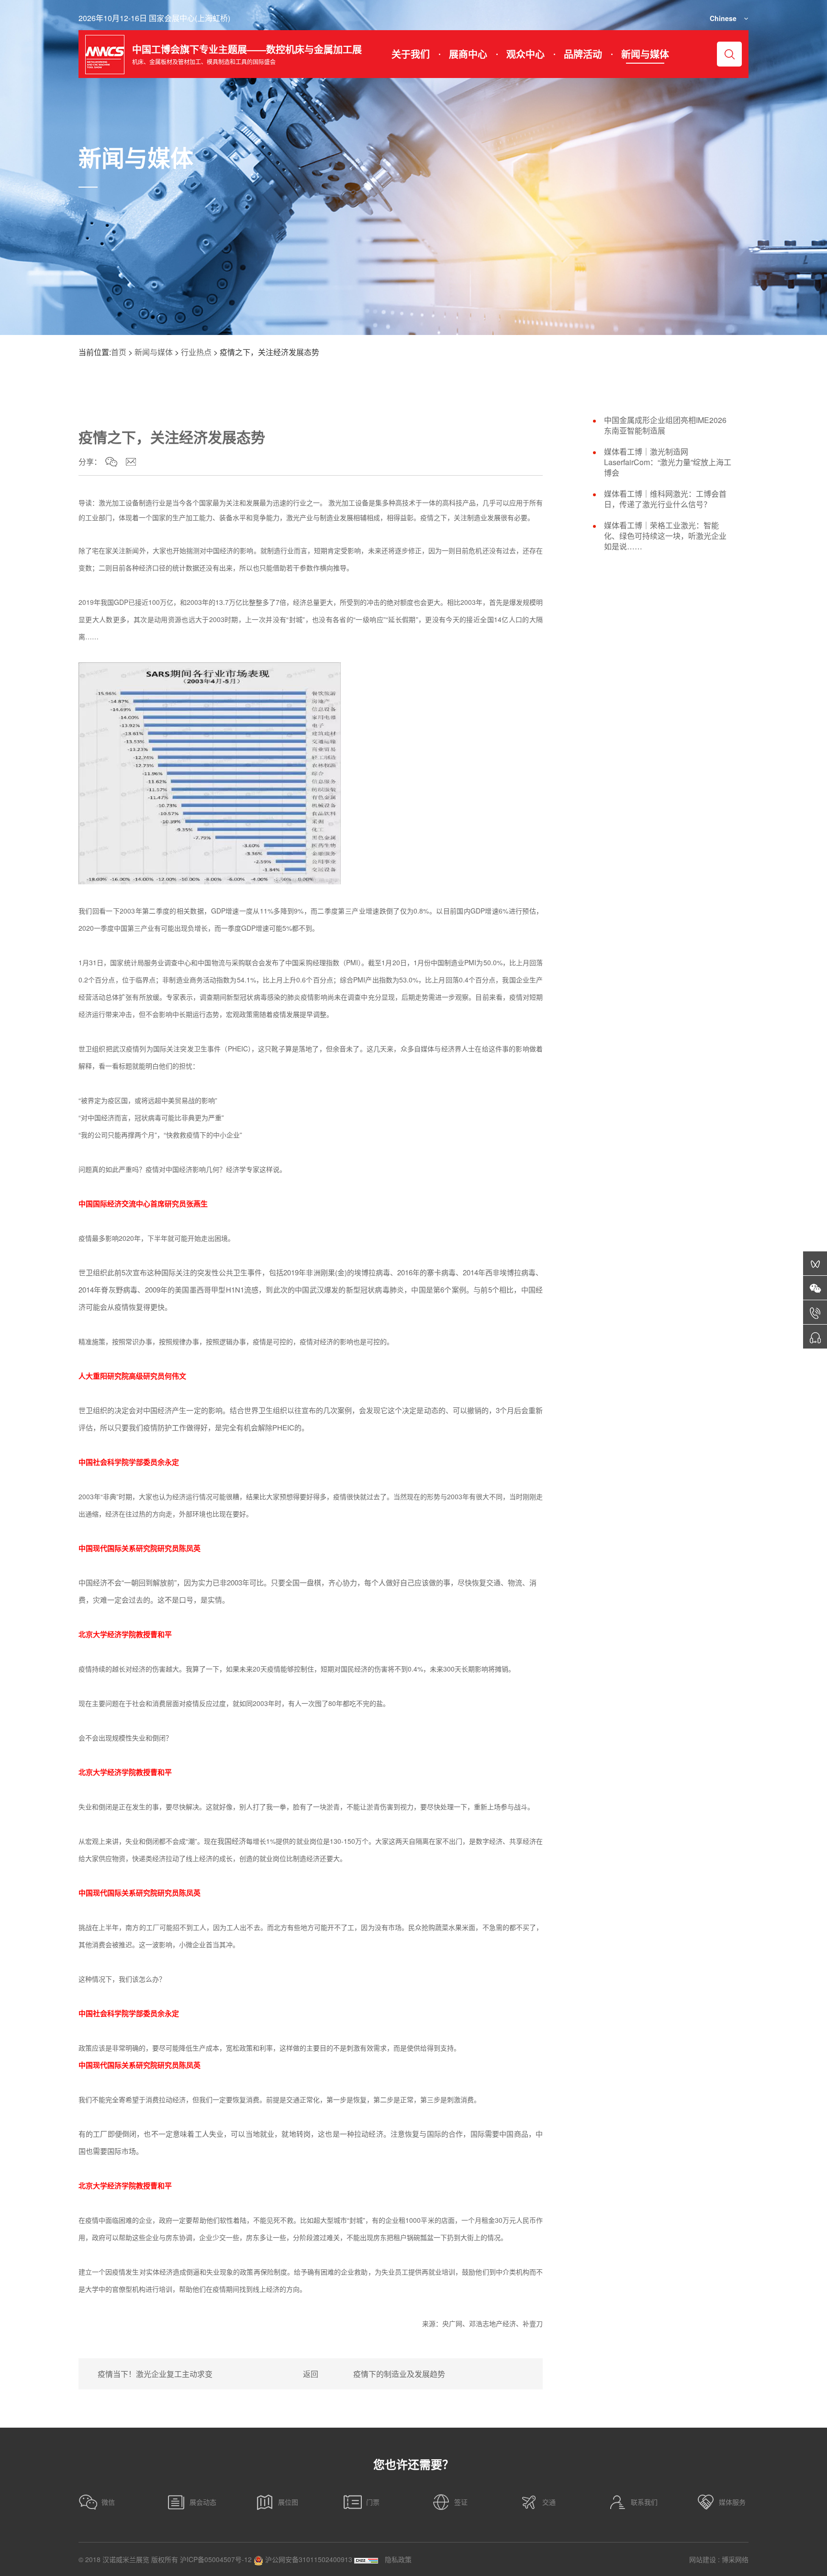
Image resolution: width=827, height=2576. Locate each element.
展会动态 (203, 2502)
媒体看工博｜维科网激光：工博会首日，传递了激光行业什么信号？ (665, 499)
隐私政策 (398, 2559)
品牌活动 (583, 54)
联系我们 (644, 2502)
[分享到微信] (111, 462)
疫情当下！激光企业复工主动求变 (155, 2374)
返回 (311, 2374)
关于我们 (411, 54)
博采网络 (735, 2559)
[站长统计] (366, 2559)
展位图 (288, 2502)
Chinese (723, 18)
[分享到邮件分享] (131, 462)
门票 (373, 2502)
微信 (108, 2502)
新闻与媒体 (645, 54)
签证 (461, 2502)
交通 (549, 2502)
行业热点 (196, 352)
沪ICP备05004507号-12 (216, 2559)
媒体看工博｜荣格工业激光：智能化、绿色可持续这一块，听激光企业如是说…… (665, 536)
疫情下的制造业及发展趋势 (399, 2374)
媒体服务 (732, 2502)
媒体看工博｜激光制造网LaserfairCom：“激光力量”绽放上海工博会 (668, 462)
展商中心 (468, 54)
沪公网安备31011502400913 (308, 2559)
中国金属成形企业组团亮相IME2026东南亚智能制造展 (665, 425)
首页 (119, 352)
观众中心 (525, 54)
